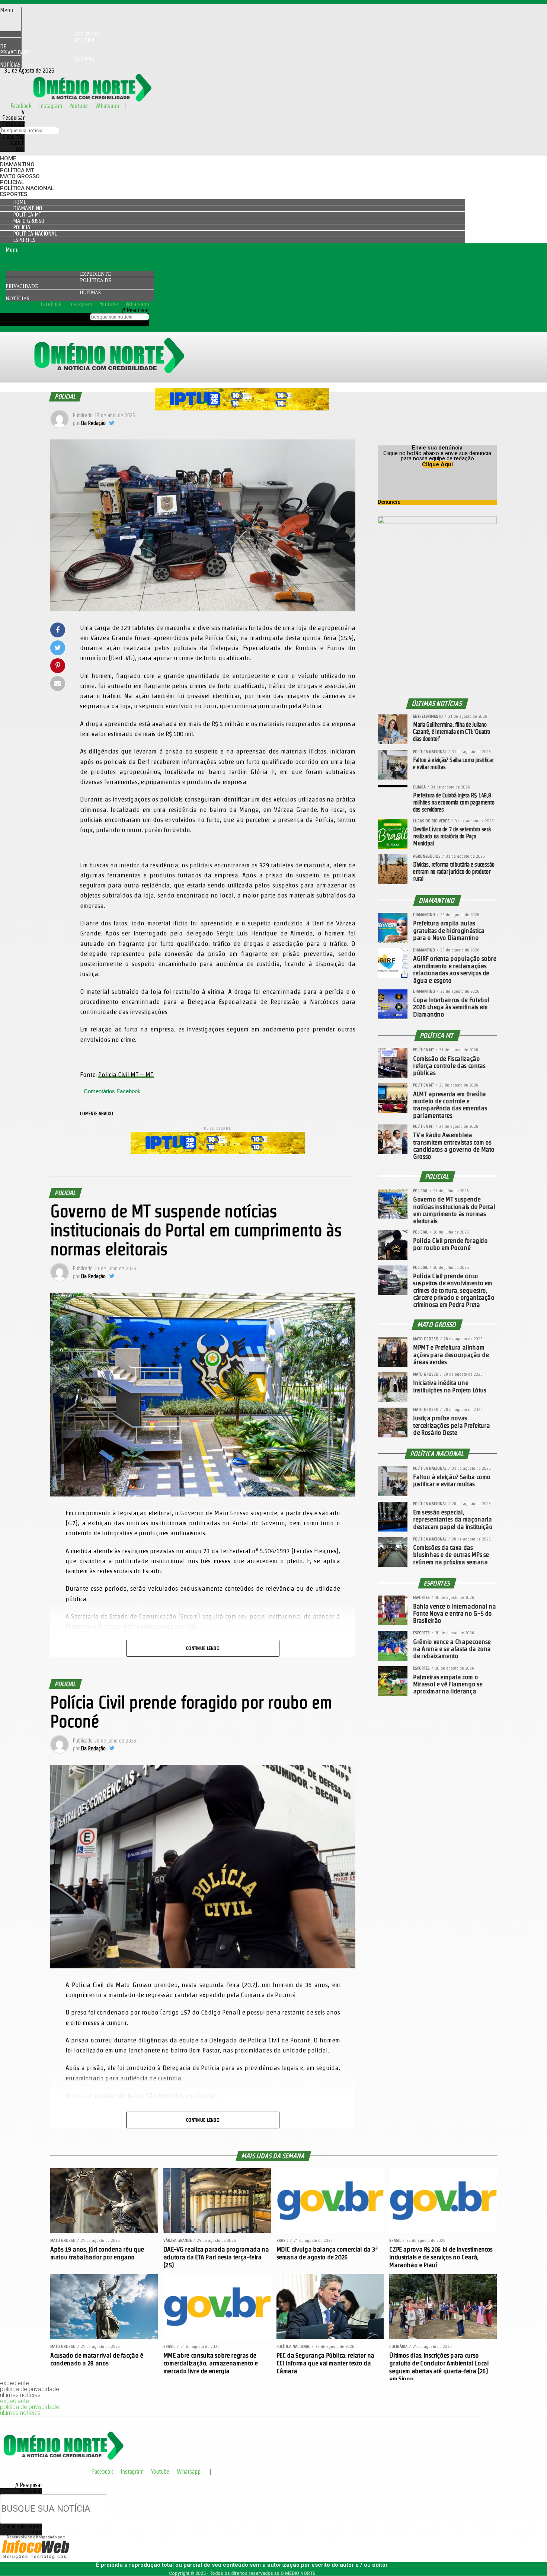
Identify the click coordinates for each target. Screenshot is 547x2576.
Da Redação (93, 423)
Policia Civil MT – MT (126, 1074)
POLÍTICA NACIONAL (27, 188)
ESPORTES (14, 194)
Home (8, 159)
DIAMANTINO (17, 164)
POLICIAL (12, 182)
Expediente (95, 274)
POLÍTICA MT (17, 170)
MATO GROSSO (20, 176)
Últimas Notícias (47, 62)
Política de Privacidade (47, 46)
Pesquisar (13, 124)
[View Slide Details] (242, 408)
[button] (11, 10)
